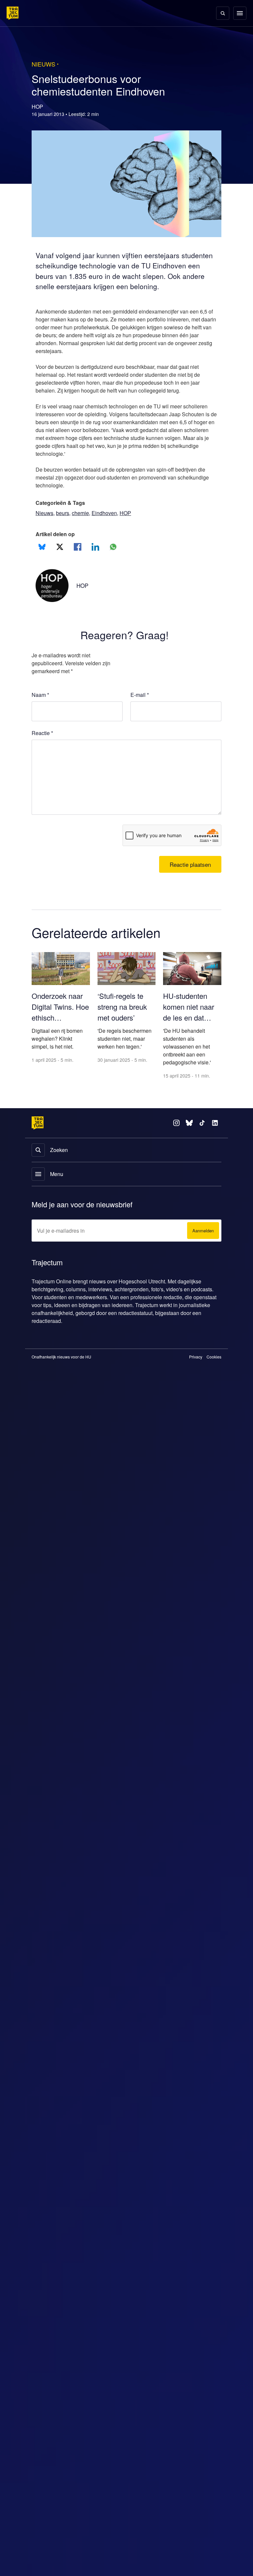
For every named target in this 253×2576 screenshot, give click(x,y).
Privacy (196, 1368)
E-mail (140, 705)
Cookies (214, 1368)
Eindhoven (109, 523)
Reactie (43, 744)
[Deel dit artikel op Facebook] (78, 557)
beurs (64, 523)
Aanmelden (202, 1242)
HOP (131, 523)
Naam (41, 705)
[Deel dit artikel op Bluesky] (42, 557)
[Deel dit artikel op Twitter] (60, 557)
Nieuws (45, 523)
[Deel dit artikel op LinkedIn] (95, 557)
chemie (84, 523)
